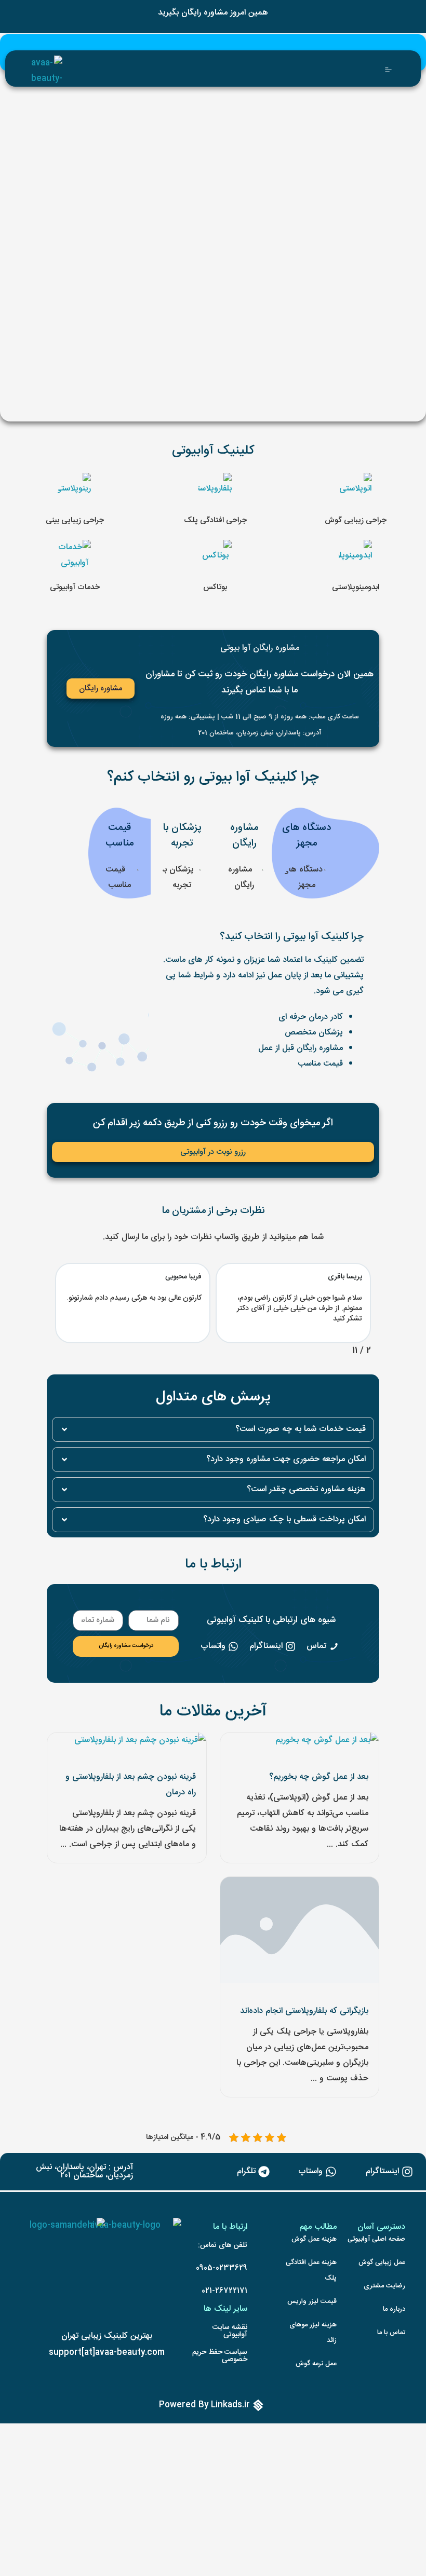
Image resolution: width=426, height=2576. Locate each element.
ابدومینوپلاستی (356, 587)
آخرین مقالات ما (213, 1712)
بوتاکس (215, 587)
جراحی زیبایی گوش (356, 520)
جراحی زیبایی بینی (75, 520)
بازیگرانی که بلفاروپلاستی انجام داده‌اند (304, 2011)
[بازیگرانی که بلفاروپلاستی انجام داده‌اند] (300, 1930)
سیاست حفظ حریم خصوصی (220, 2356)
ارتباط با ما (213, 1565)
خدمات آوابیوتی (75, 587)
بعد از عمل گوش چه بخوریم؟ (319, 1777)
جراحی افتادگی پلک (215, 520)
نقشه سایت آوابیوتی (230, 2331)
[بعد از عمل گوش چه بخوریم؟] (327, 1741)
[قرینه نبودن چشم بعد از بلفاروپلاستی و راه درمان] (140, 1741)
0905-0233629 (222, 2268)
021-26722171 (224, 2291)
